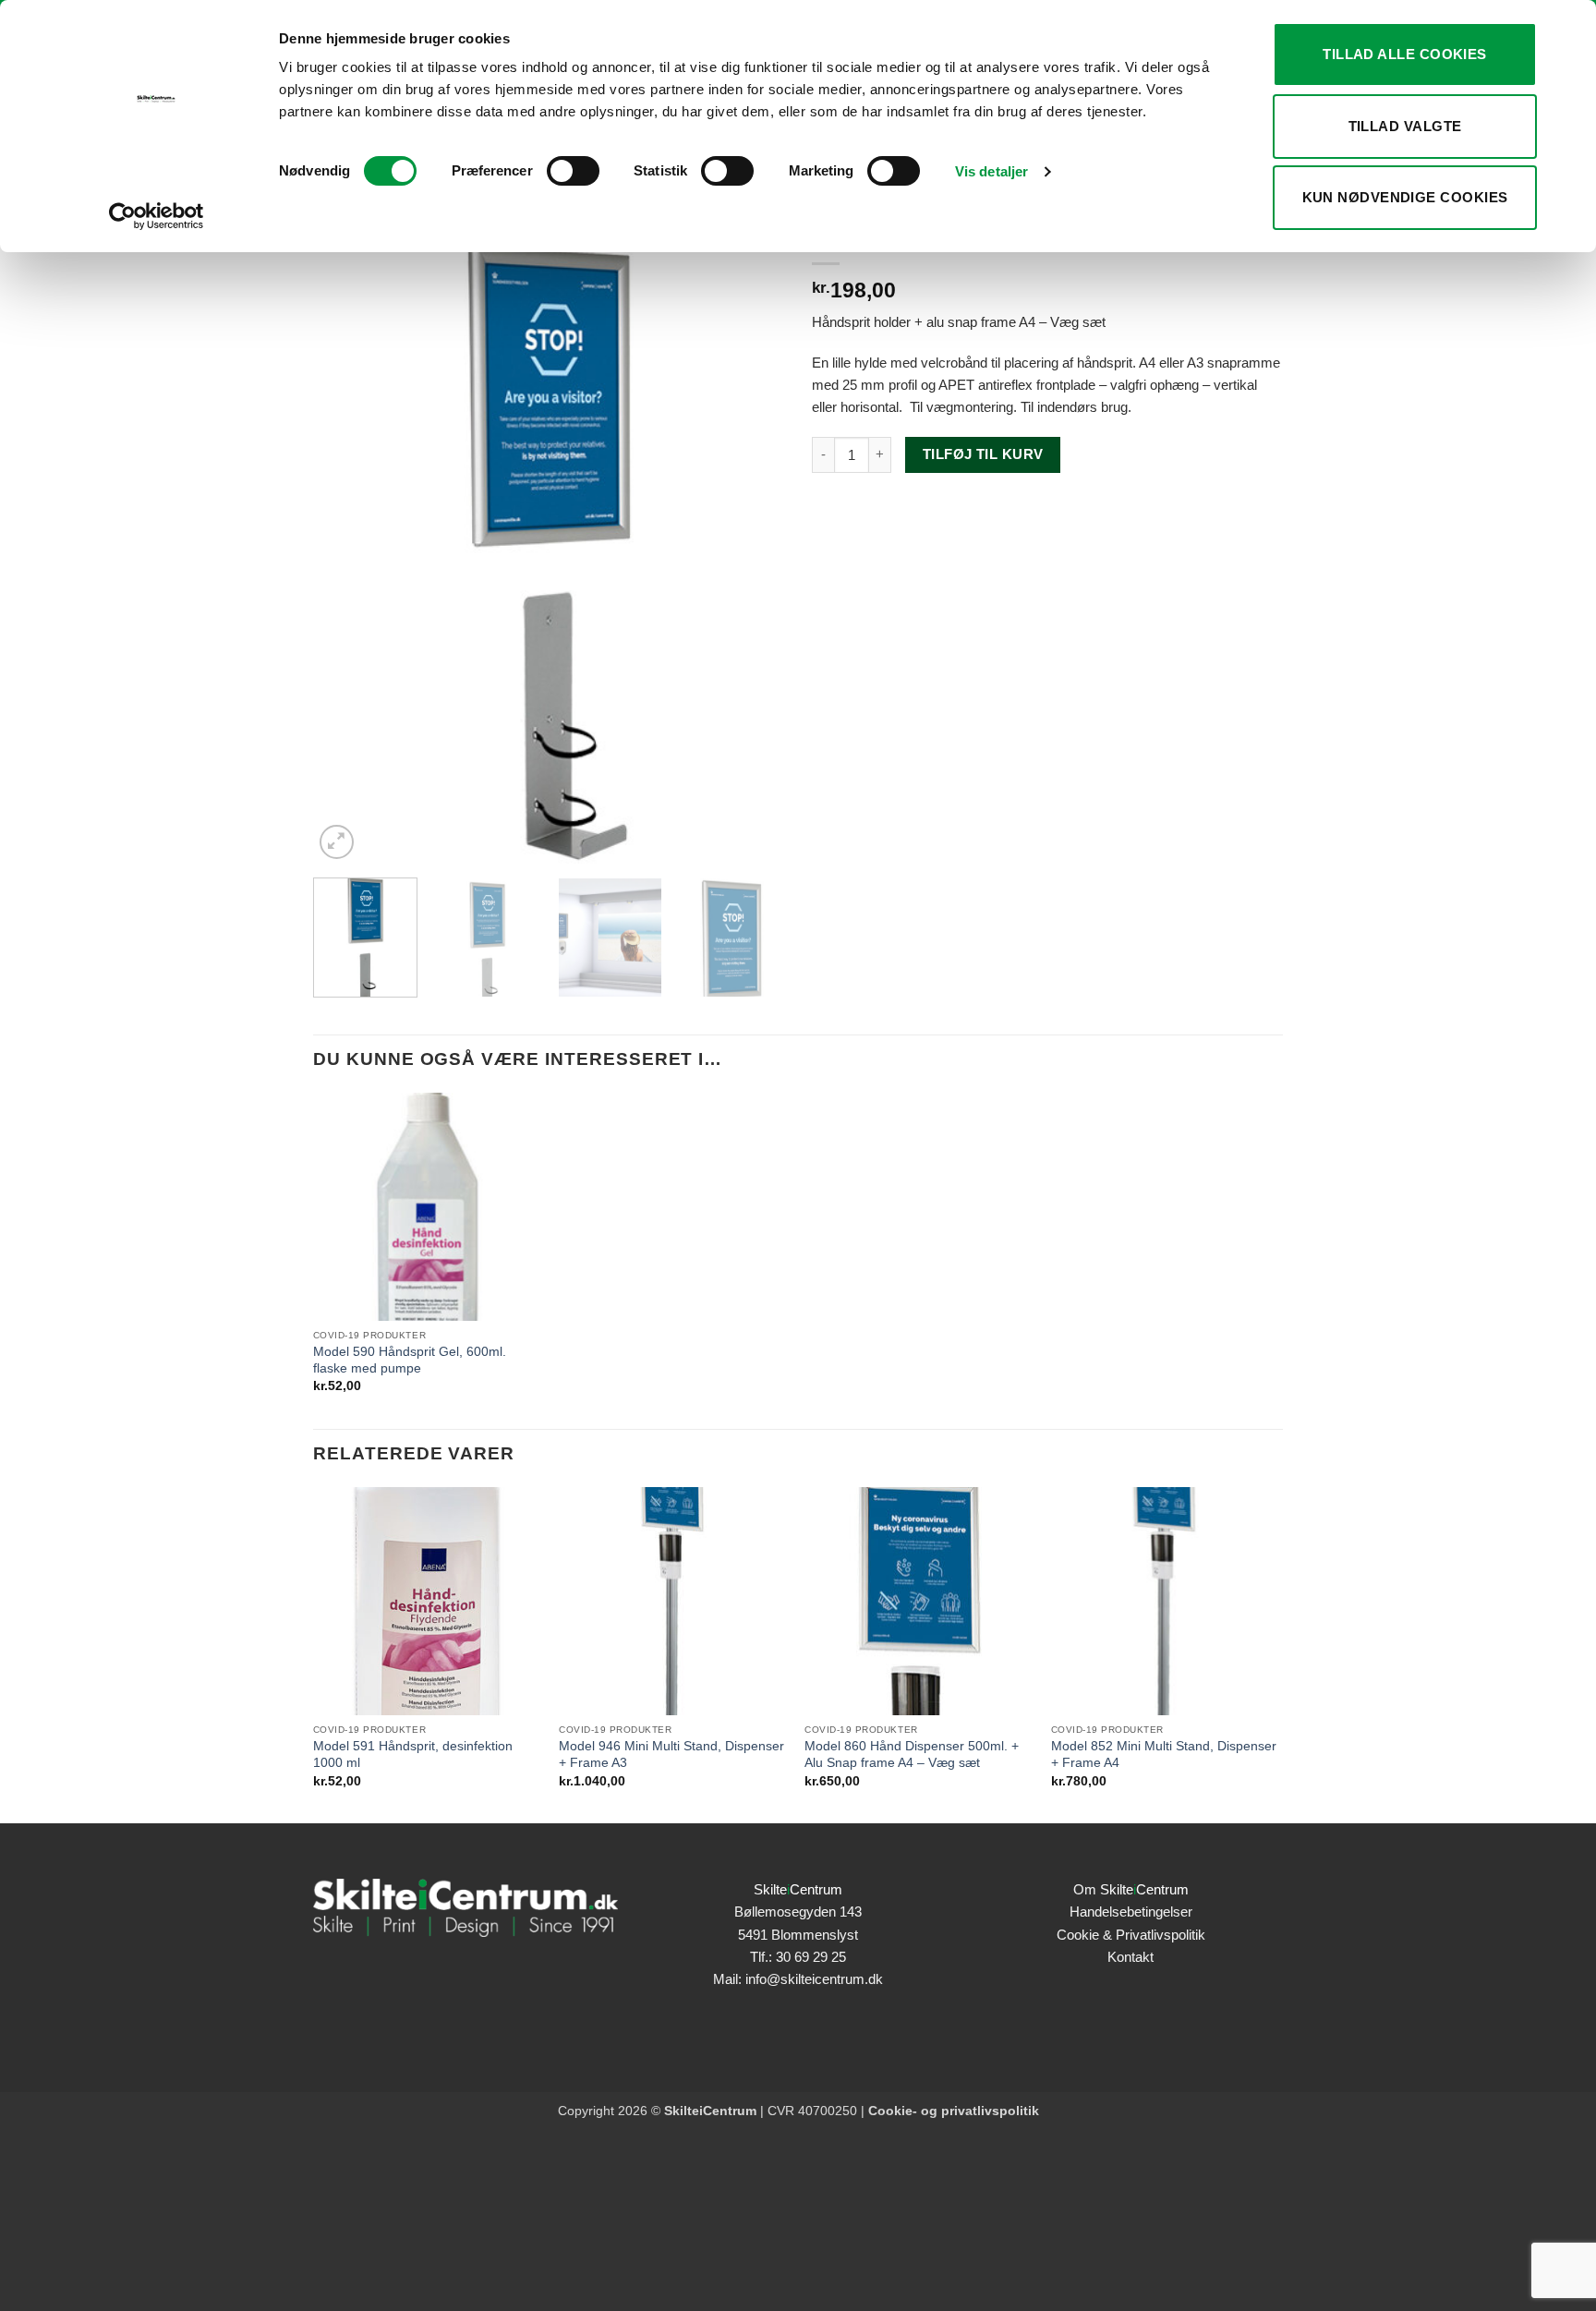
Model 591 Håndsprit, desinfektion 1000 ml (413, 1754)
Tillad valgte (1405, 126)
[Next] (752, 510)
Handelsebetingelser (1131, 1912)
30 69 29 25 (811, 1957)
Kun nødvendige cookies (1405, 197)
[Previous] (345, 510)
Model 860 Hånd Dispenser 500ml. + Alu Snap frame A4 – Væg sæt (912, 1754)
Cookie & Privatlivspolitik (1131, 1935)
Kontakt (1130, 1957)
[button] (337, 842)
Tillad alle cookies (1405, 54)
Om (1131, 1889)
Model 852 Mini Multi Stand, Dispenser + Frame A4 (1164, 1754)
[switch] (573, 171)
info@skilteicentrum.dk (814, 1979)
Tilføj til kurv (983, 454)
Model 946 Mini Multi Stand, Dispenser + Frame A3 (671, 1754)
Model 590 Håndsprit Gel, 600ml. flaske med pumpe (410, 1360)
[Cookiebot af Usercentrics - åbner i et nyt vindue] (157, 216)
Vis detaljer (991, 171)
